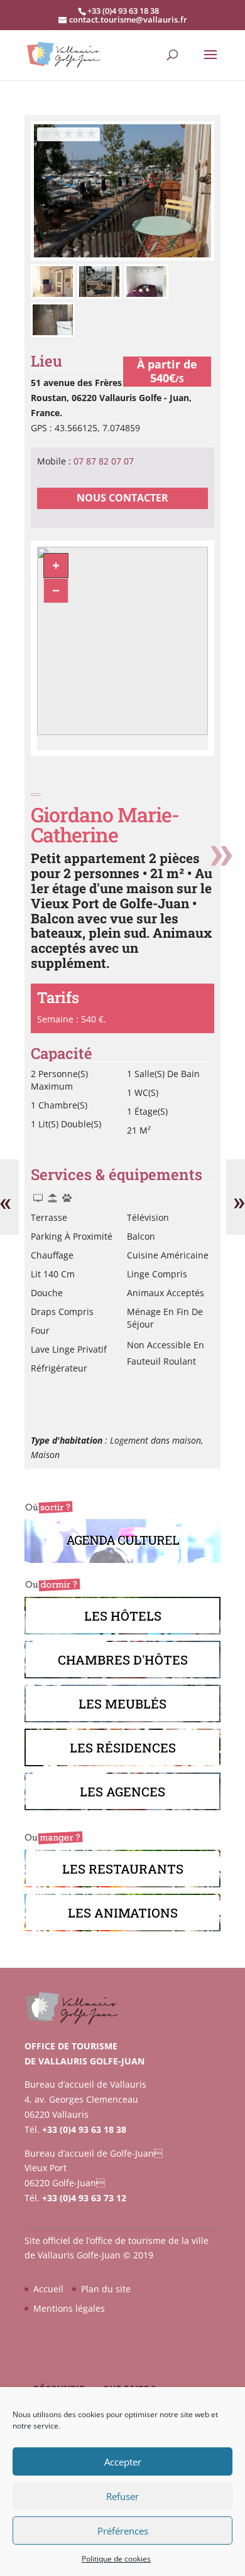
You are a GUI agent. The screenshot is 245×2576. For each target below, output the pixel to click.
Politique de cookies (116, 2559)
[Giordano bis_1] (122, 257)
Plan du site (106, 2289)
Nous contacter (122, 498)
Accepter (123, 2462)
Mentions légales (69, 2308)
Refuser (122, 2496)
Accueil (48, 2289)
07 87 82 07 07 (104, 461)
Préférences (123, 2531)
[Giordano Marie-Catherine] (54, 295)
